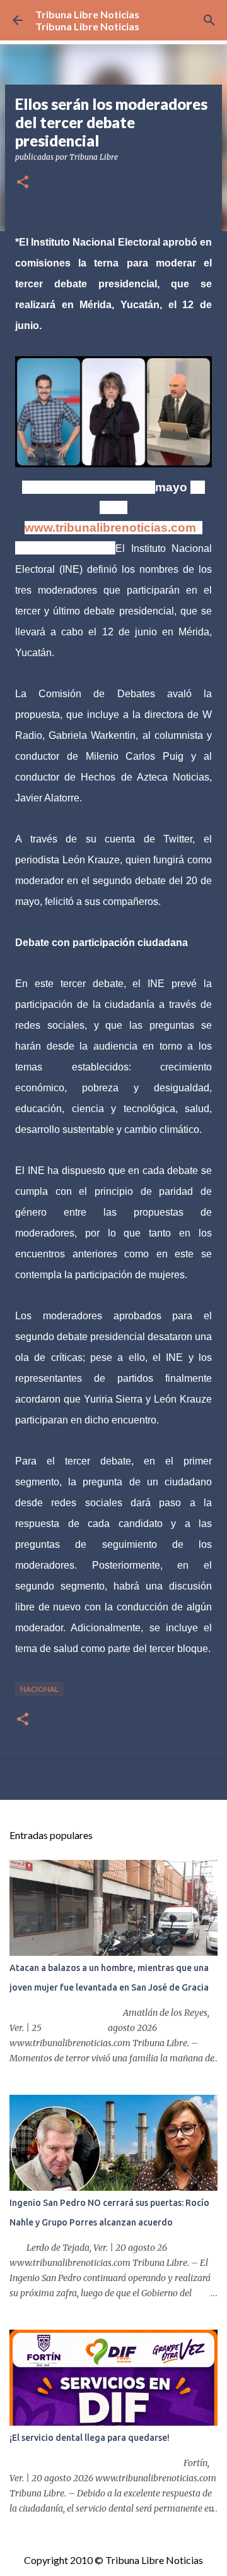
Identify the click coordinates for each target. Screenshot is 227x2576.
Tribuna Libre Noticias (87, 14)
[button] (23, 183)
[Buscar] (209, 20)
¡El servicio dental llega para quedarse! (90, 2438)
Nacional (39, 1689)
